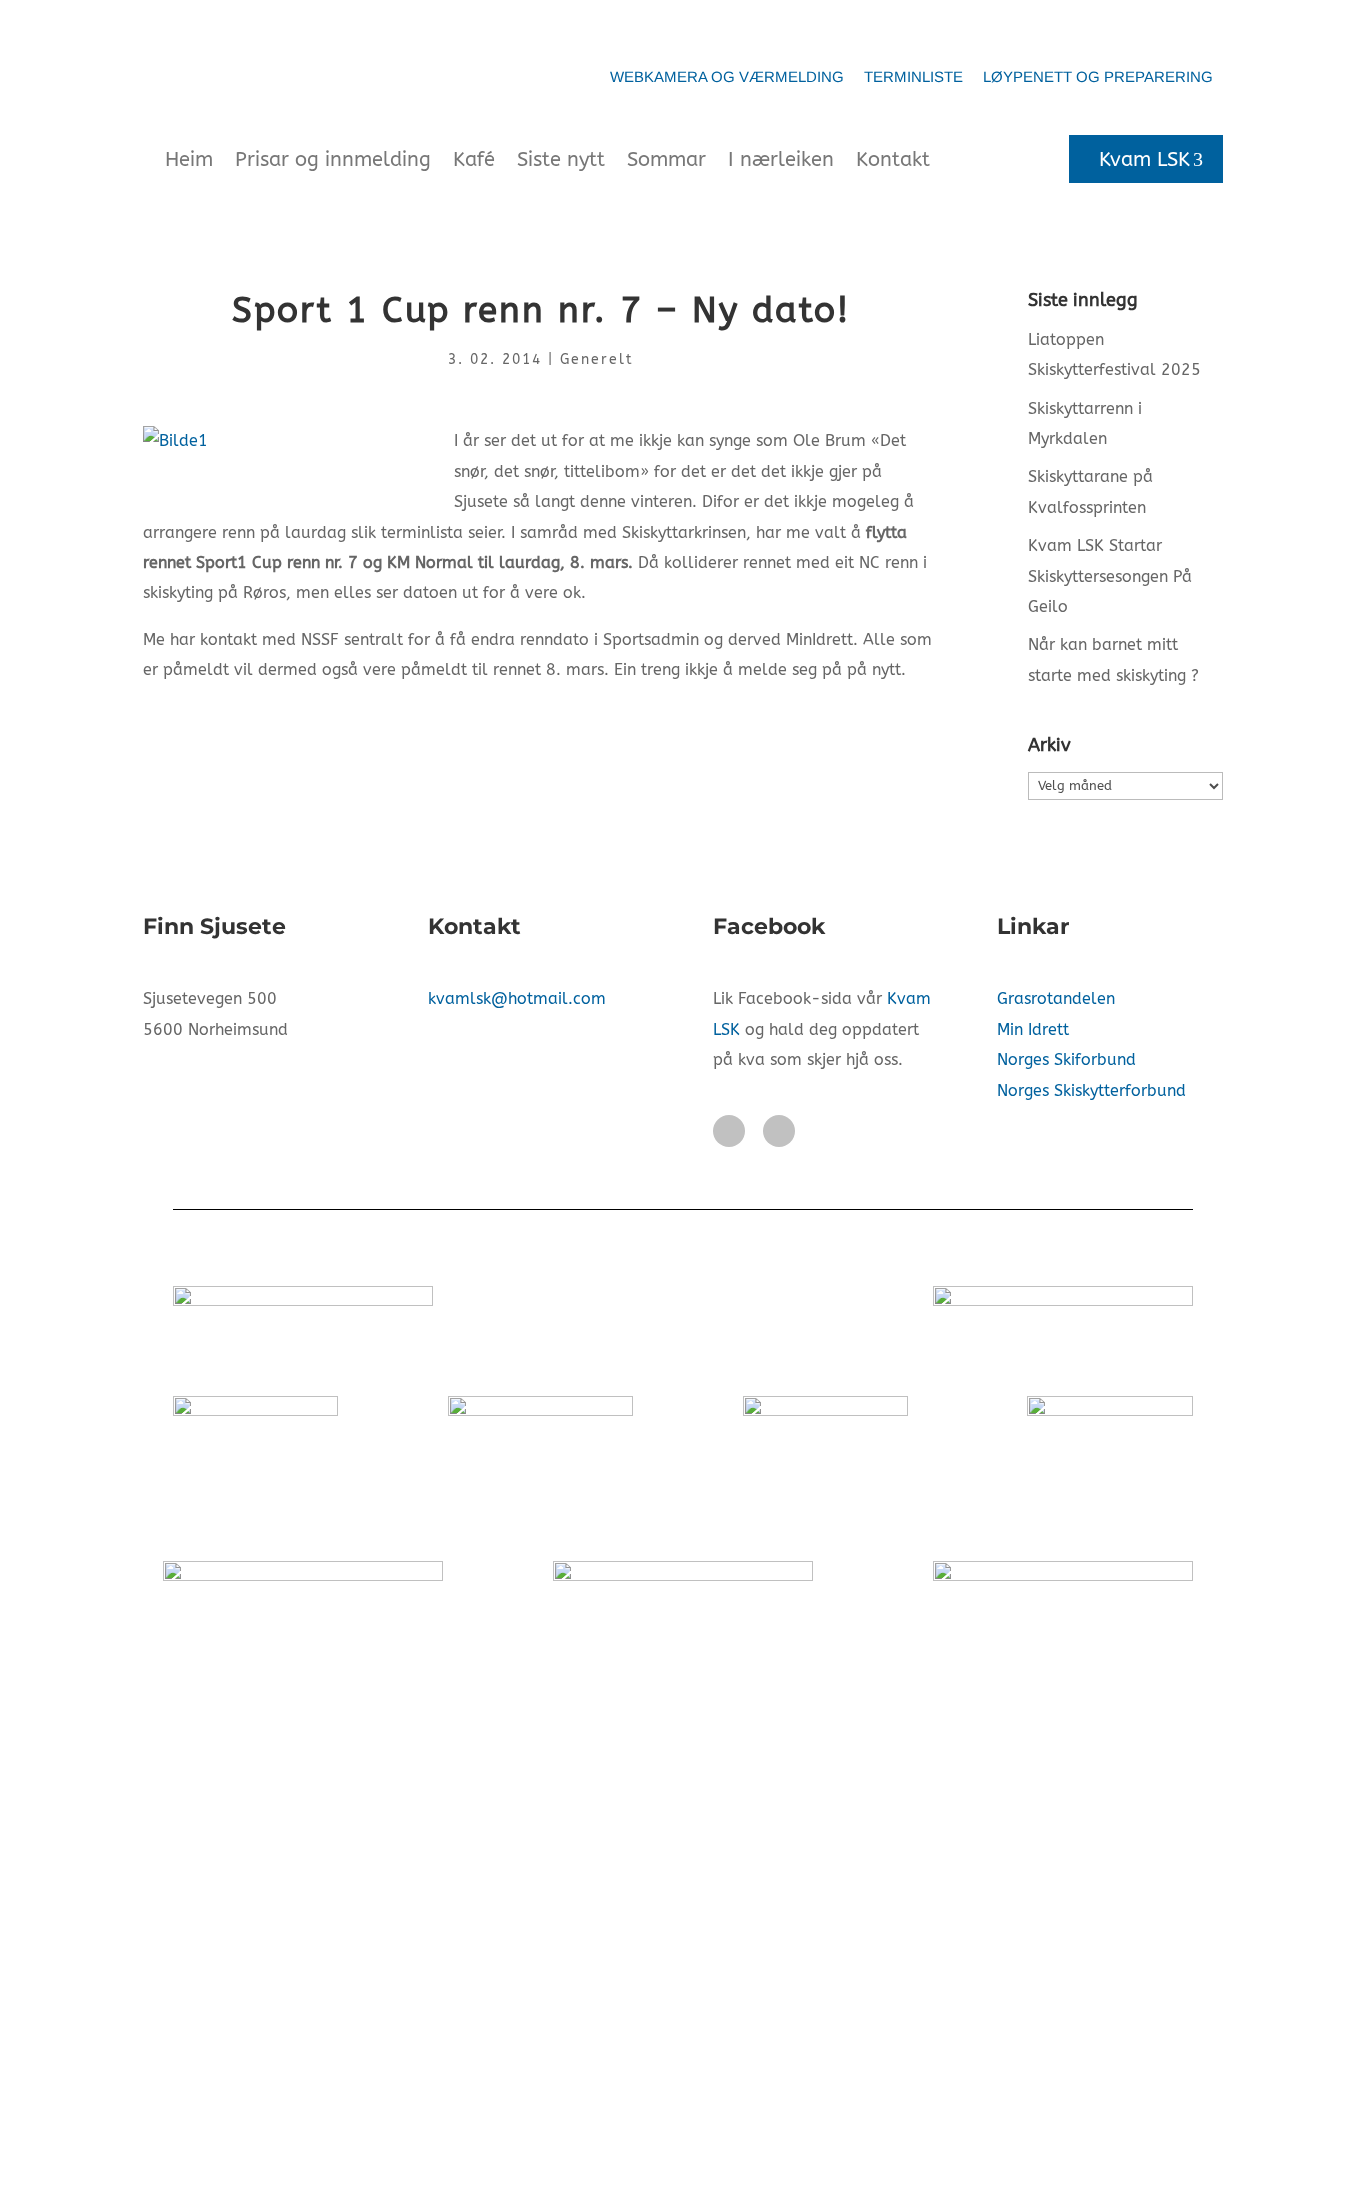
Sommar (666, 159)
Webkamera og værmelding (727, 76)
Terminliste (913, 76)
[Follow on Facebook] (729, 1131)
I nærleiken (781, 159)
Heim (189, 159)
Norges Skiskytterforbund (1091, 1090)
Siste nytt (561, 159)
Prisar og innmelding (333, 159)
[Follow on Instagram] (779, 1131)
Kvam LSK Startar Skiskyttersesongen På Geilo (1110, 576)
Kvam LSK (1144, 159)
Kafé (474, 159)
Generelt (597, 359)
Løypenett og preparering (1098, 76)
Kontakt (893, 159)
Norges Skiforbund (1066, 1059)
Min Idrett (1033, 1029)
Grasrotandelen (1056, 998)
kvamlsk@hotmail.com (517, 998)
